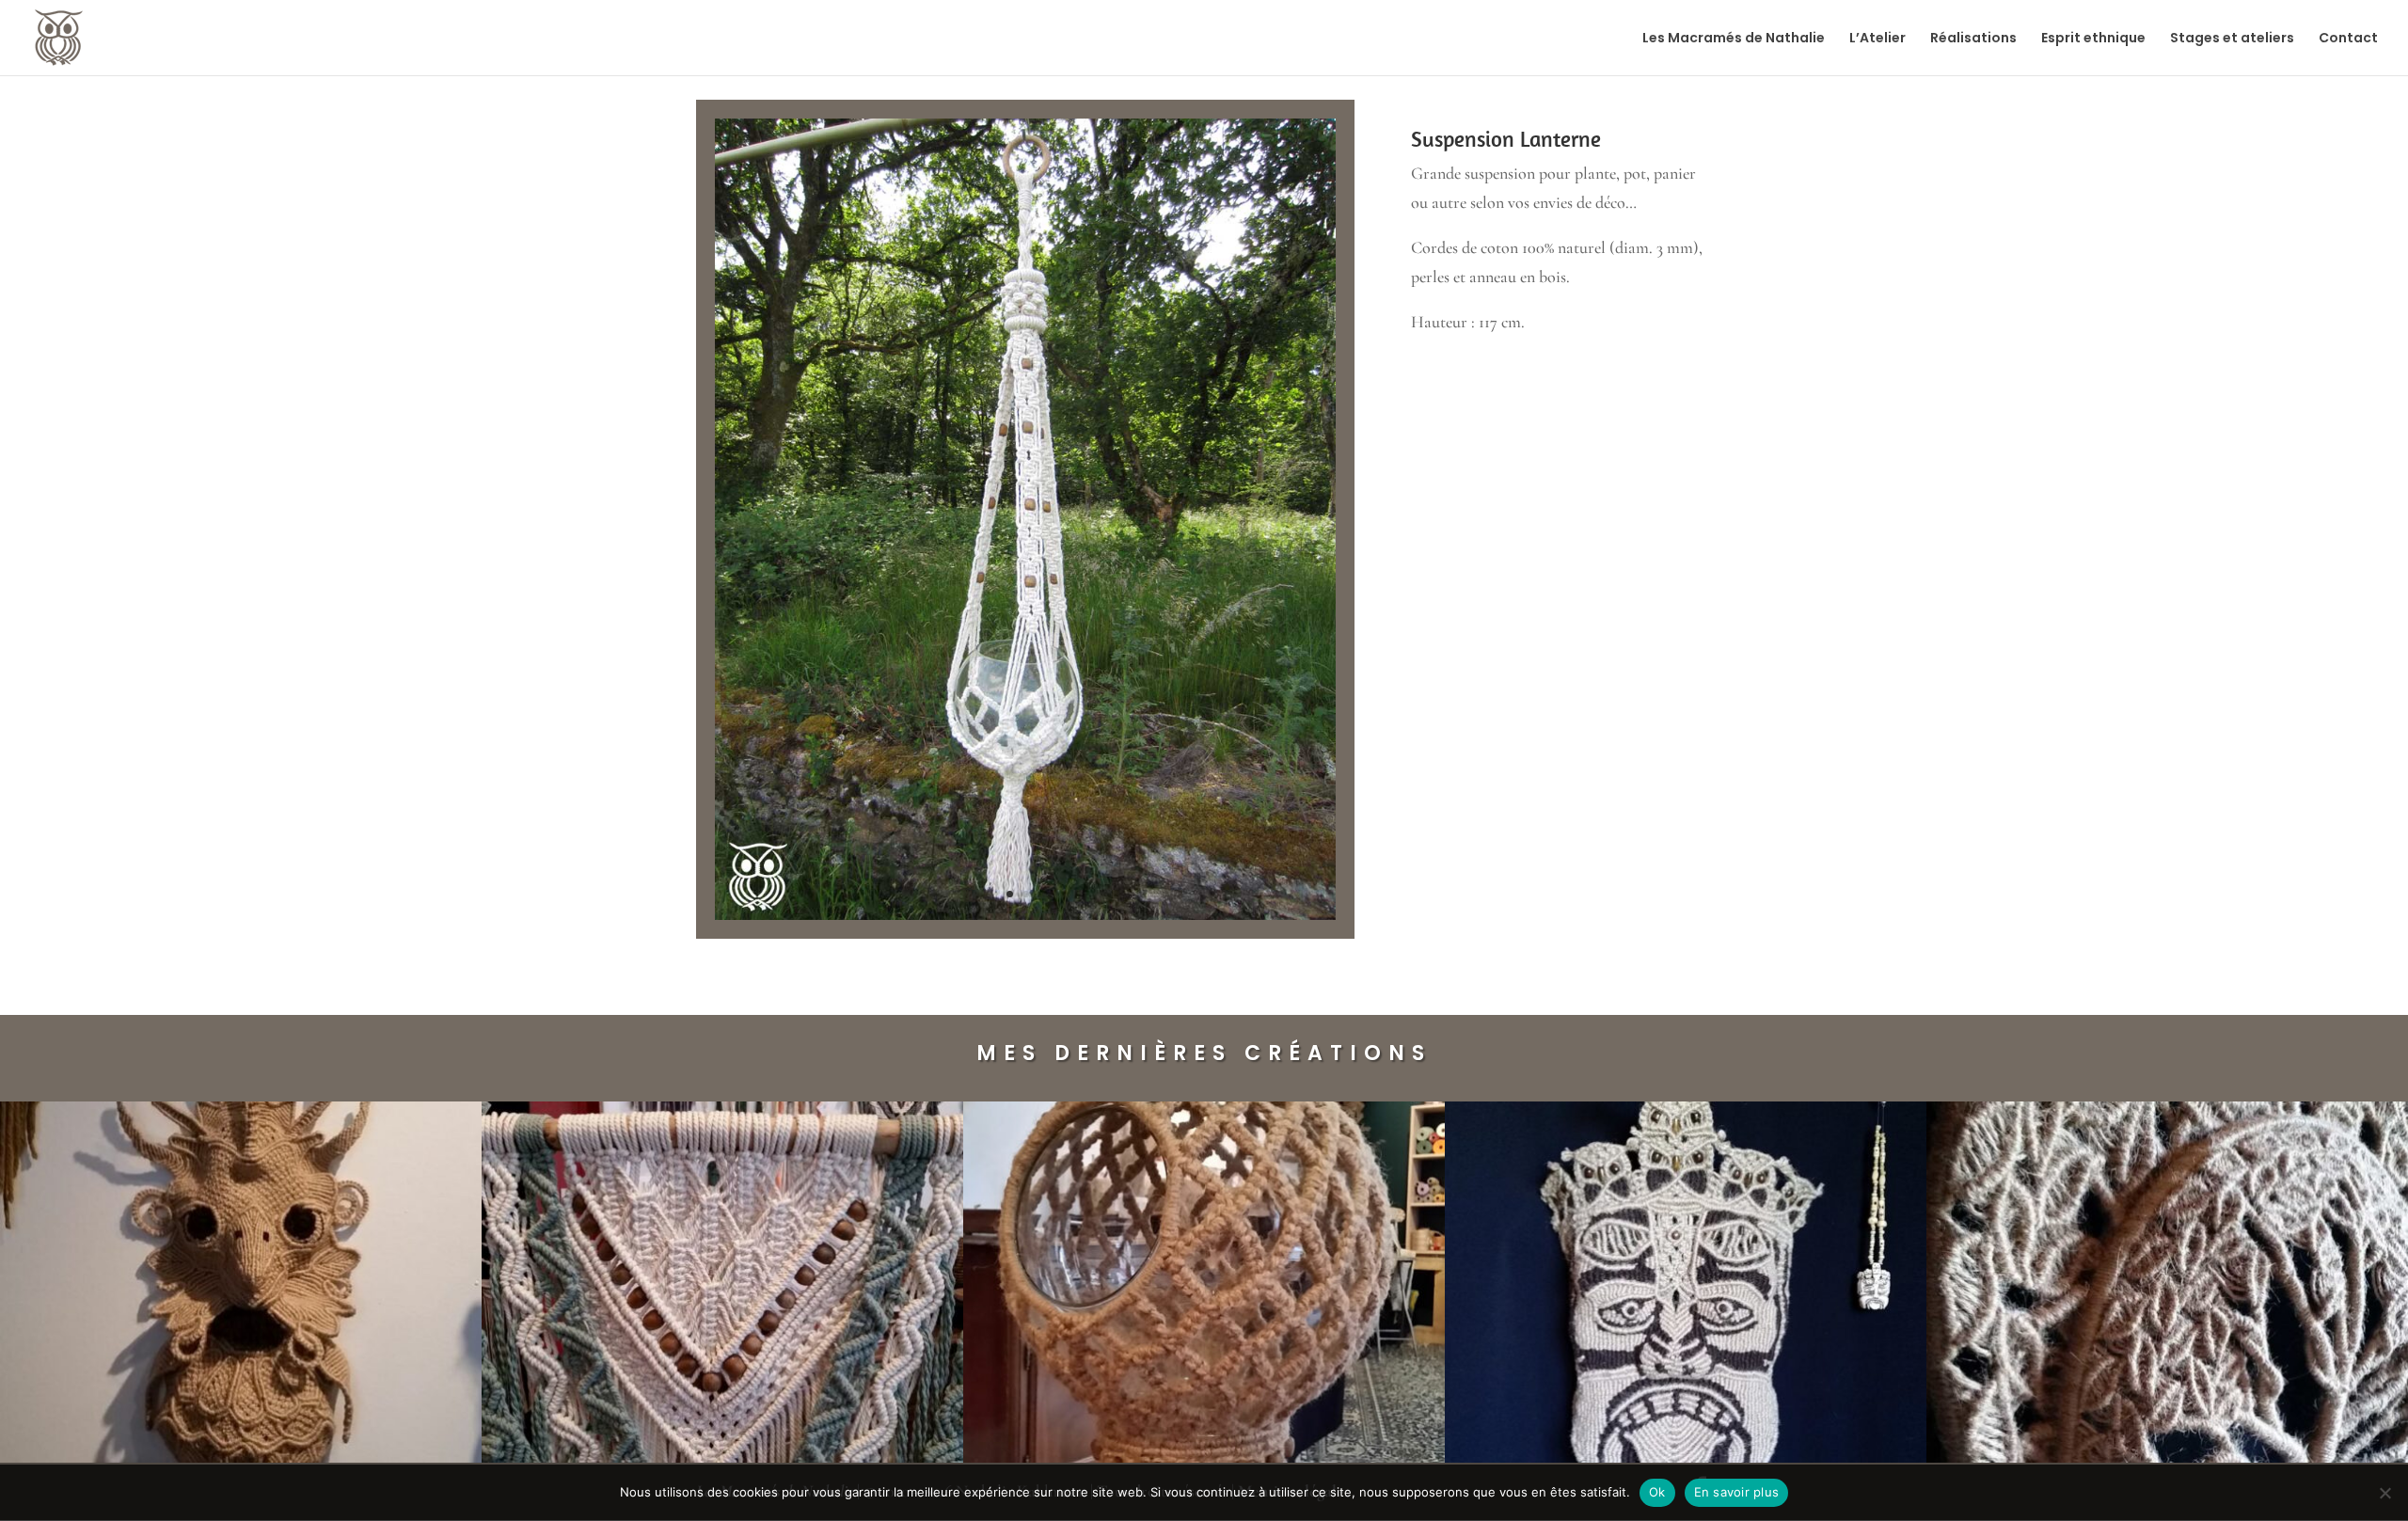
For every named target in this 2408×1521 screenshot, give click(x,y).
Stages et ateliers (2232, 39)
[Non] (2384, 1493)
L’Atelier (1877, 39)
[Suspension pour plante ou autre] (1025, 920)
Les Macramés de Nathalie (1734, 39)
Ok (1657, 1492)
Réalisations (1973, 39)
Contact (2348, 39)
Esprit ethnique (2093, 39)
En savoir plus (1737, 1492)
